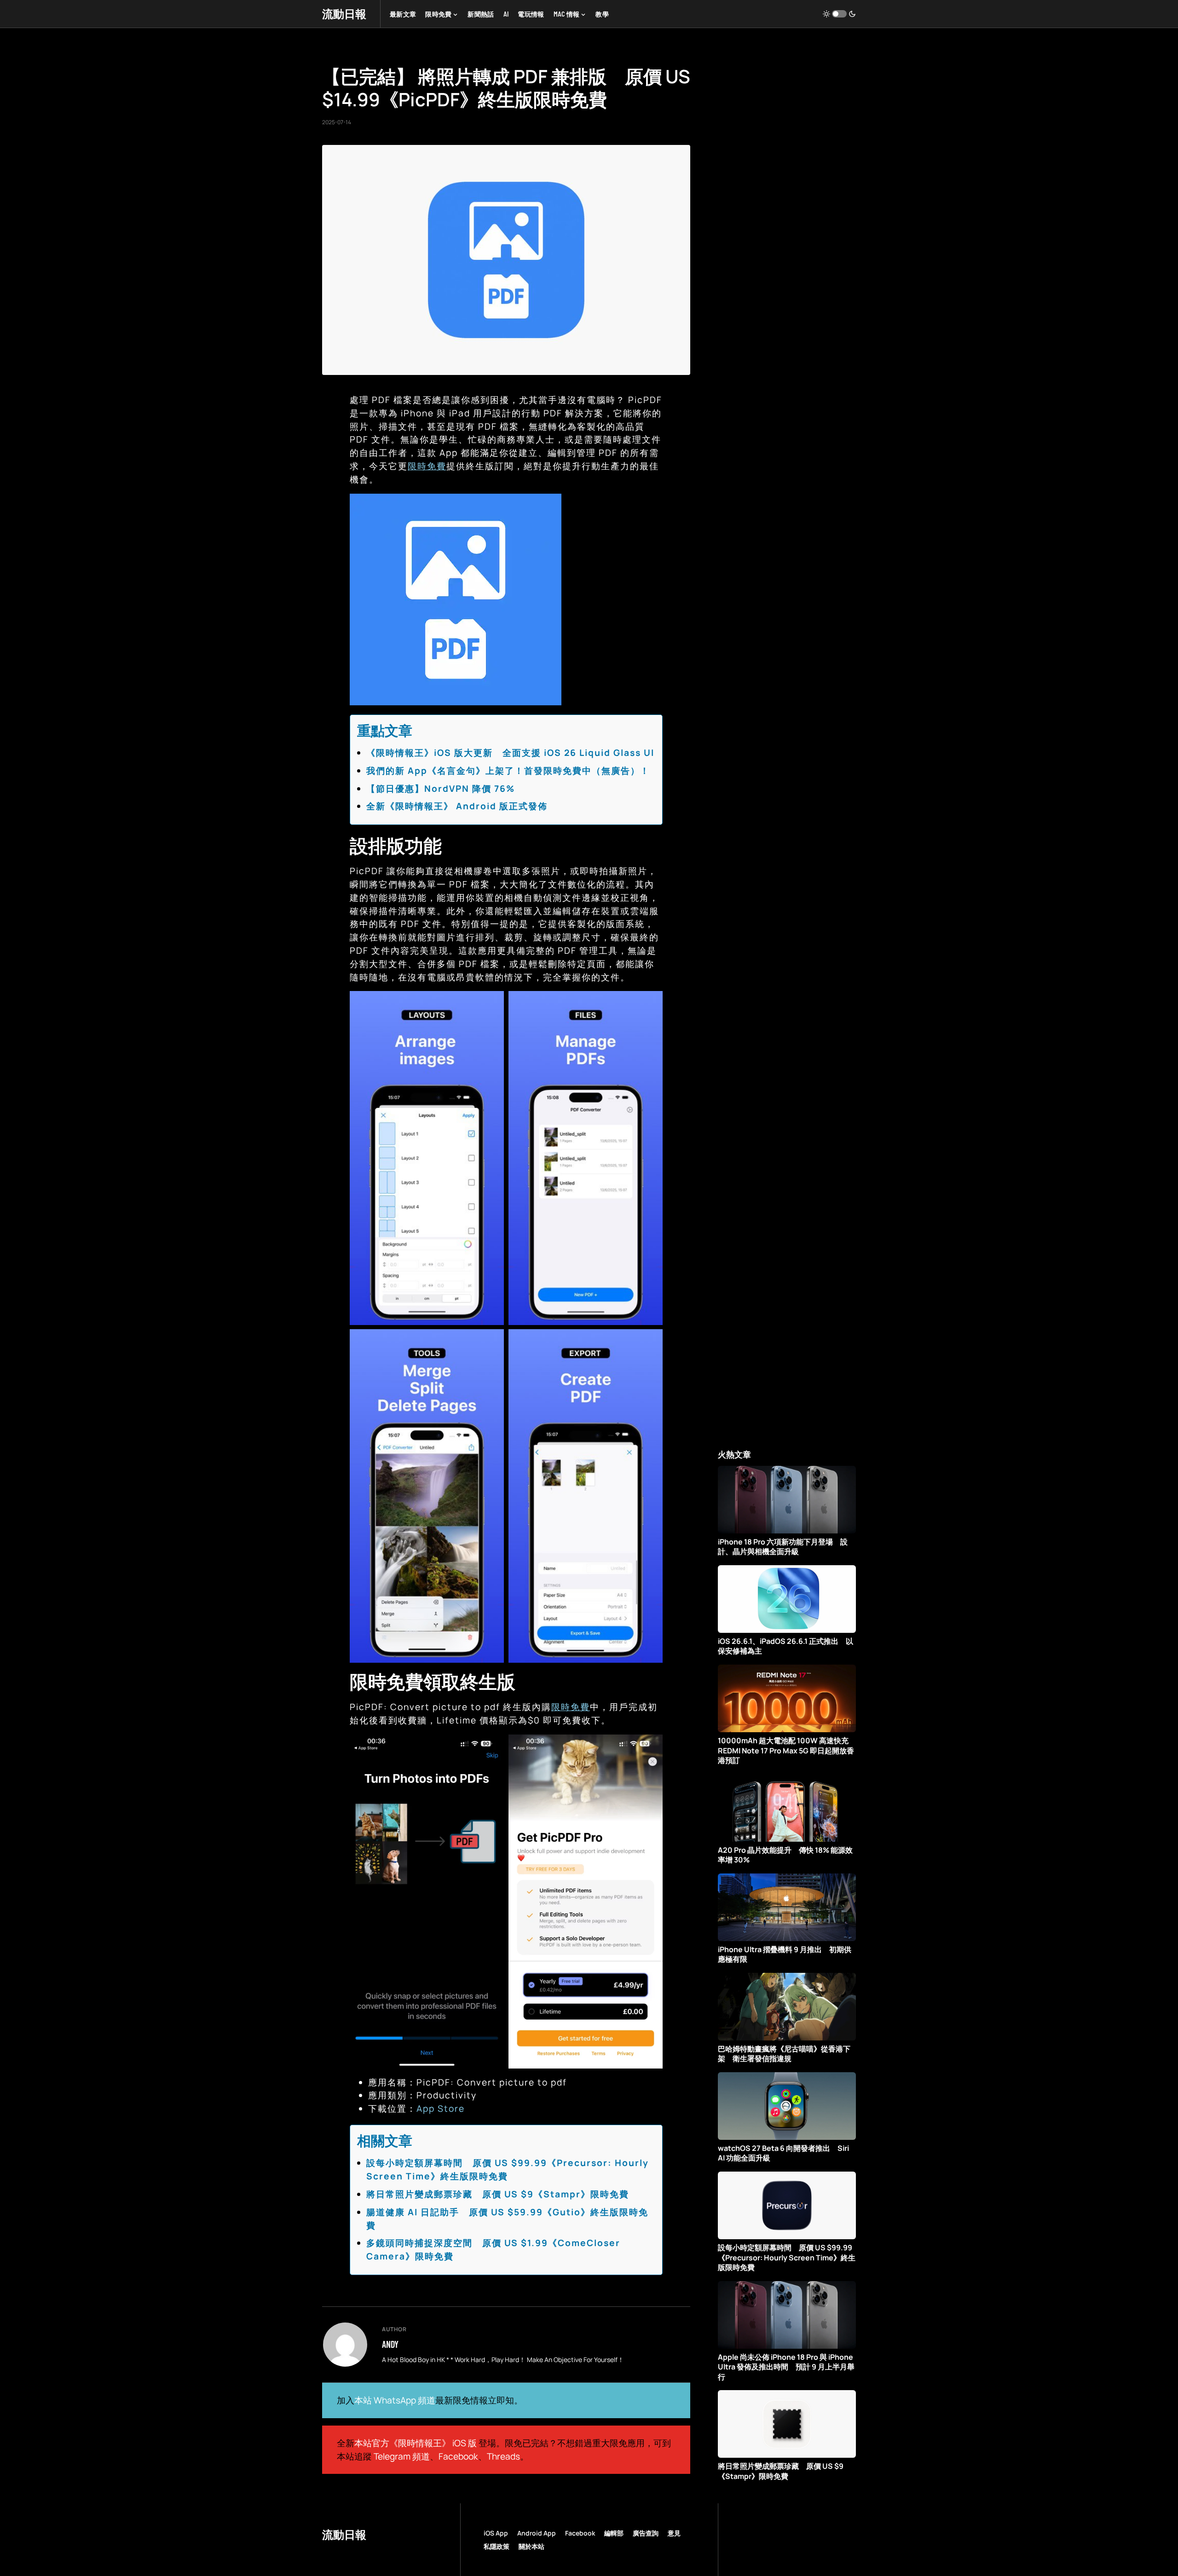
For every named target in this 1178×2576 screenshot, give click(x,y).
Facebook (458, 2456)
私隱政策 (497, 2546)
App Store (441, 2109)
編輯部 (614, 2533)
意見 (674, 2533)
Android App (537, 2533)
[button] (839, 14)
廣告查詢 (646, 2533)
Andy (390, 2344)
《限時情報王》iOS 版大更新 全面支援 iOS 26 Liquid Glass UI (510, 753)
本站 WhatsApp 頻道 (395, 2400)
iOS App (496, 2533)
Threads (503, 2456)
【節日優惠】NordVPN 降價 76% (441, 789)
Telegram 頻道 (402, 2456)
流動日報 (344, 14)
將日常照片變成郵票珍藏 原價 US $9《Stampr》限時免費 (498, 2194)
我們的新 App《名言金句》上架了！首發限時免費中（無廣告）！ (508, 771)
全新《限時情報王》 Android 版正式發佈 (457, 806)
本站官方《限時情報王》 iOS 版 (416, 2443)
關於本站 (531, 2546)
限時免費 (427, 466)
